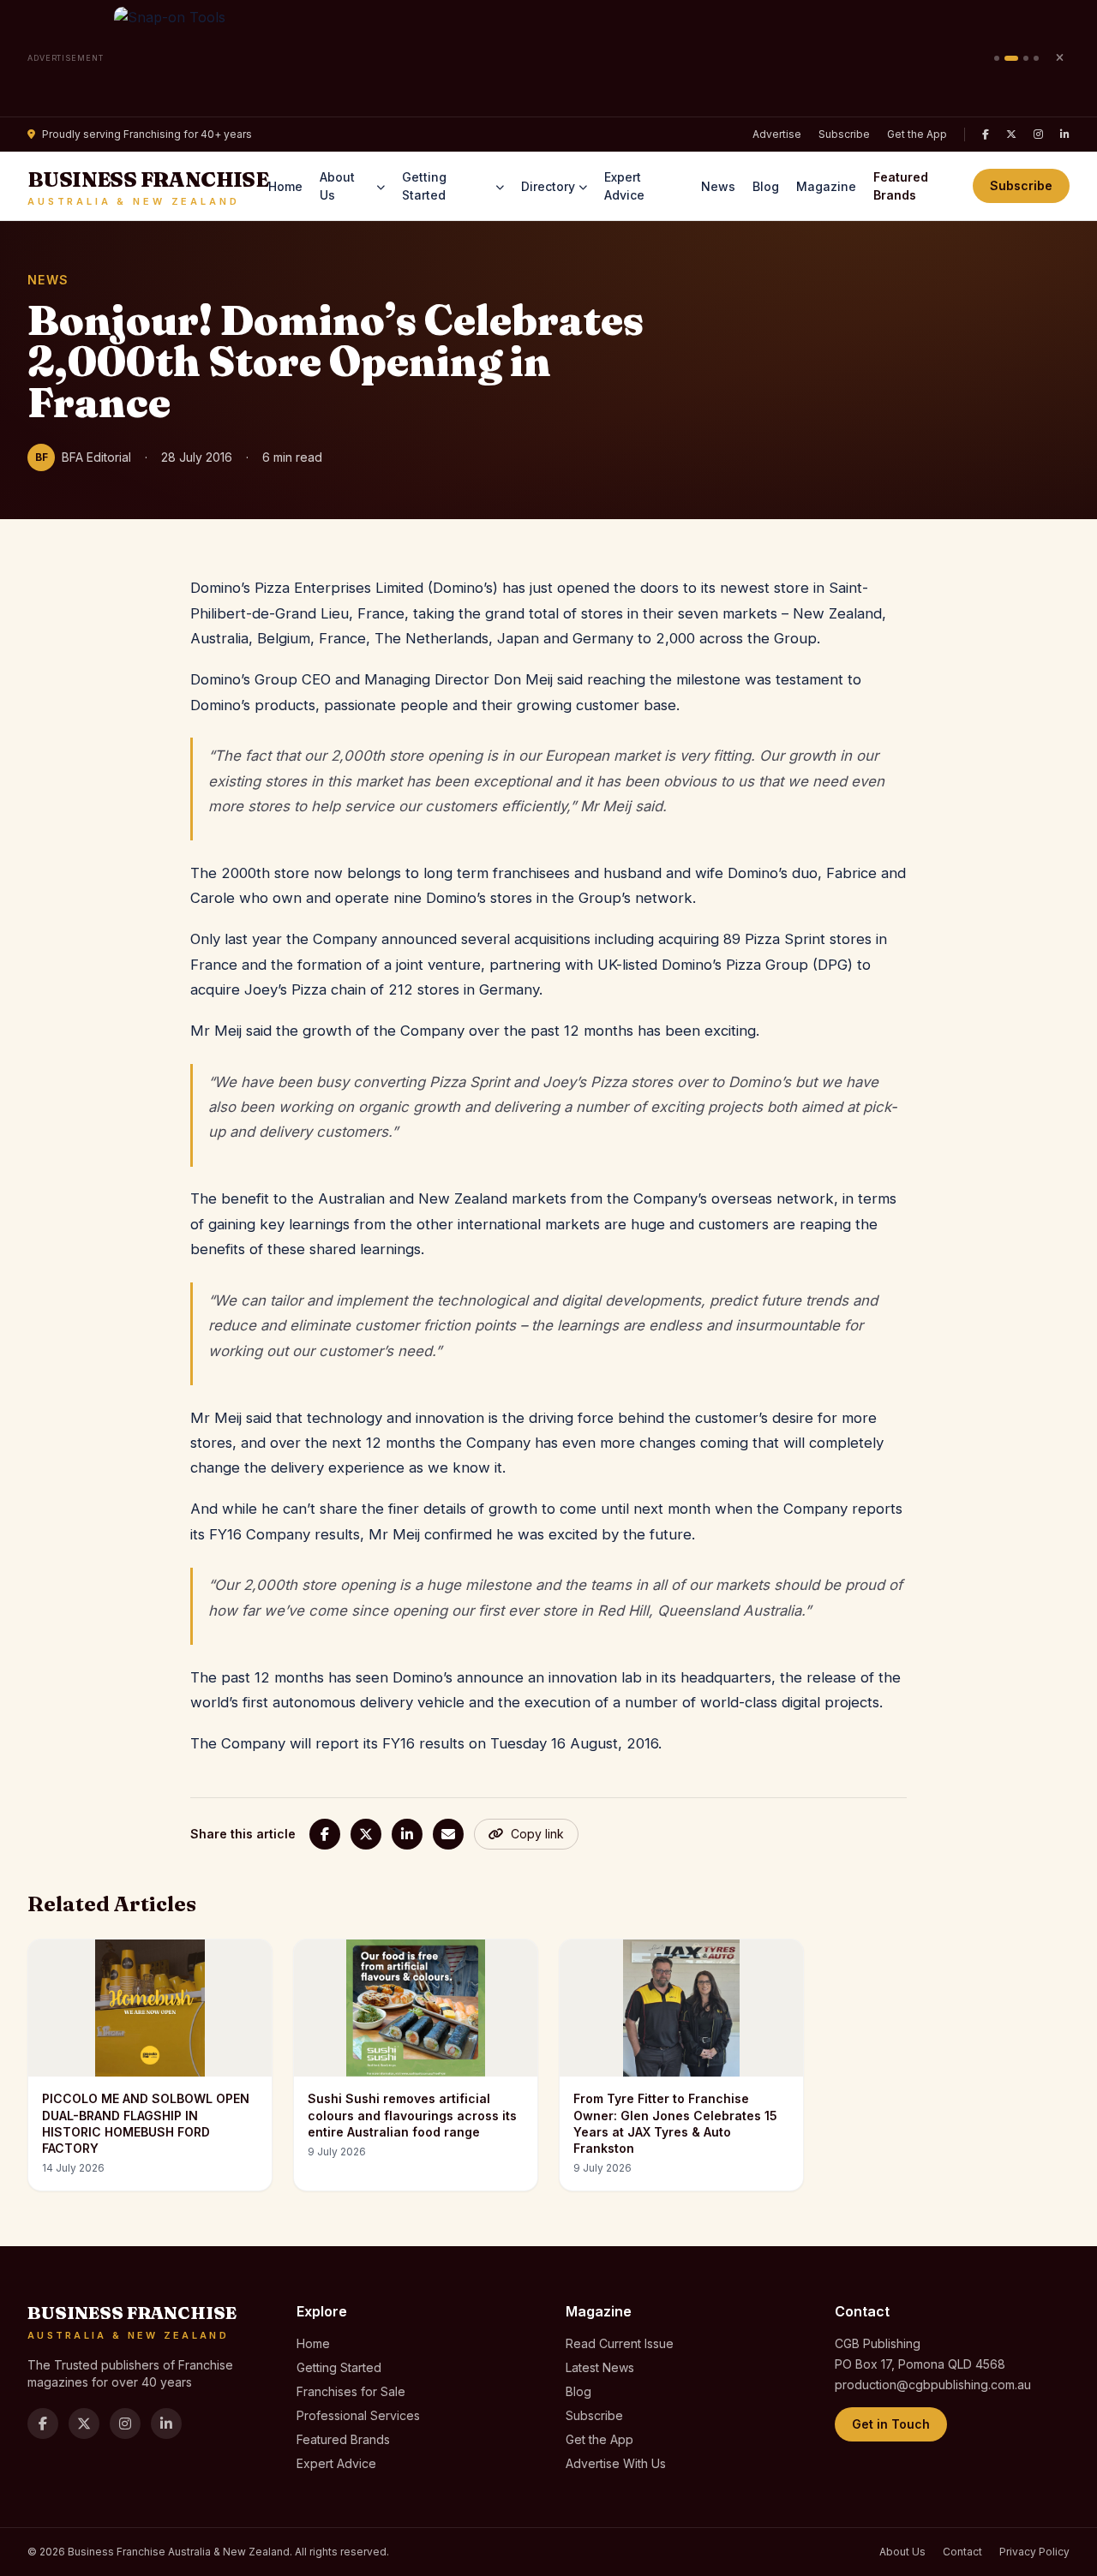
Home (285, 186)
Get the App (917, 134)
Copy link (537, 1834)
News (718, 186)
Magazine (826, 186)
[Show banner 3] (1026, 58)
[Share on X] (366, 1834)
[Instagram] (1038, 134)
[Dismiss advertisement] (1059, 58)
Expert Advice (624, 186)
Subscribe (844, 134)
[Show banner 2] (1011, 58)
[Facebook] (986, 134)
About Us (337, 186)
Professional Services (358, 2415)
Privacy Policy (1034, 2552)
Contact (962, 2552)
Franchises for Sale (351, 2391)
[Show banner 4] (1036, 58)
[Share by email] (448, 1834)
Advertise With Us (616, 2463)
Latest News (600, 2367)
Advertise (777, 134)
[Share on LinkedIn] (407, 1834)
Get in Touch (891, 2424)
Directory (548, 186)
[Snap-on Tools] (549, 58)
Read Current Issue (620, 2343)
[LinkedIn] (1065, 134)
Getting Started (424, 186)
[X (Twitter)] (1011, 134)
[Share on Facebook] (325, 1834)
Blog (766, 186)
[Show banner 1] (997, 58)
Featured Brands (901, 186)
